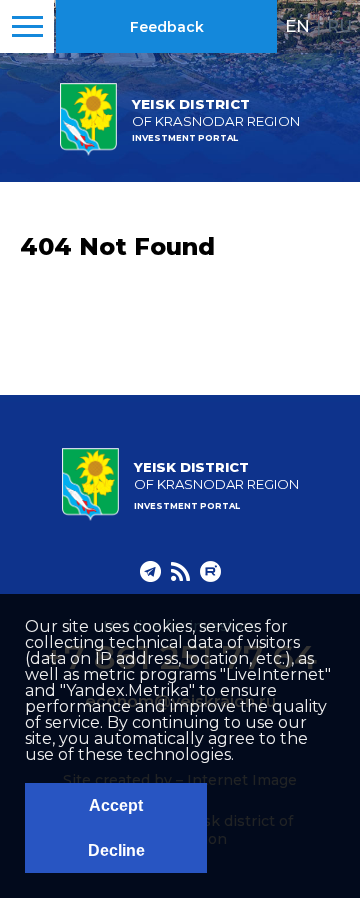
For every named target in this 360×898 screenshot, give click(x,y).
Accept (116, 805)
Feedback (167, 27)
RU (339, 26)
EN (297, 26)
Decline (116, 850)
